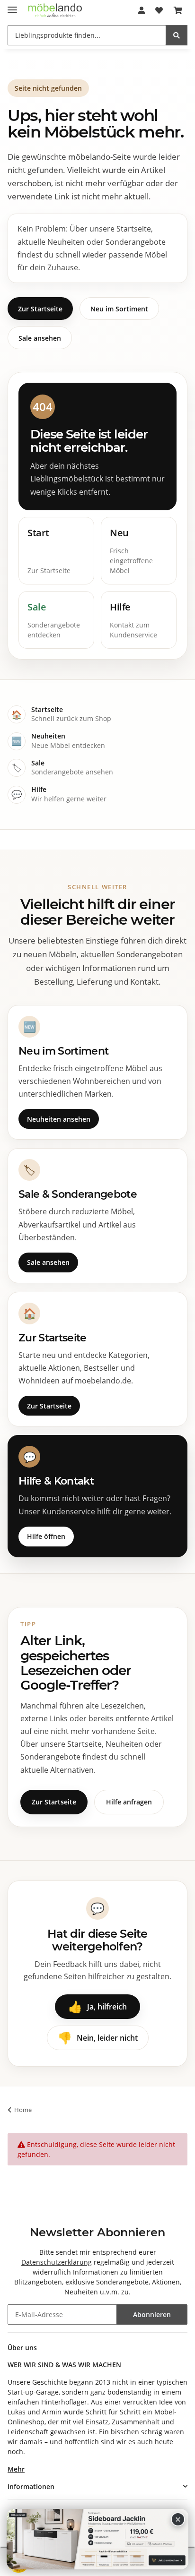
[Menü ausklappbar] (12, 6)
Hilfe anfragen (129, 1802)
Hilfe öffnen (46, 1536)
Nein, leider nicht (98, 2038)
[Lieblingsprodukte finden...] (177, 35)
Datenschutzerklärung (57, 2262)
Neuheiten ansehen (59, 1119)
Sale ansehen (40, 338)
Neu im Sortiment (119, 309)
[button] (142, 10)
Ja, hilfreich (97, 2006)
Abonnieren (152, 2314)
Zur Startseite (40, 309)
